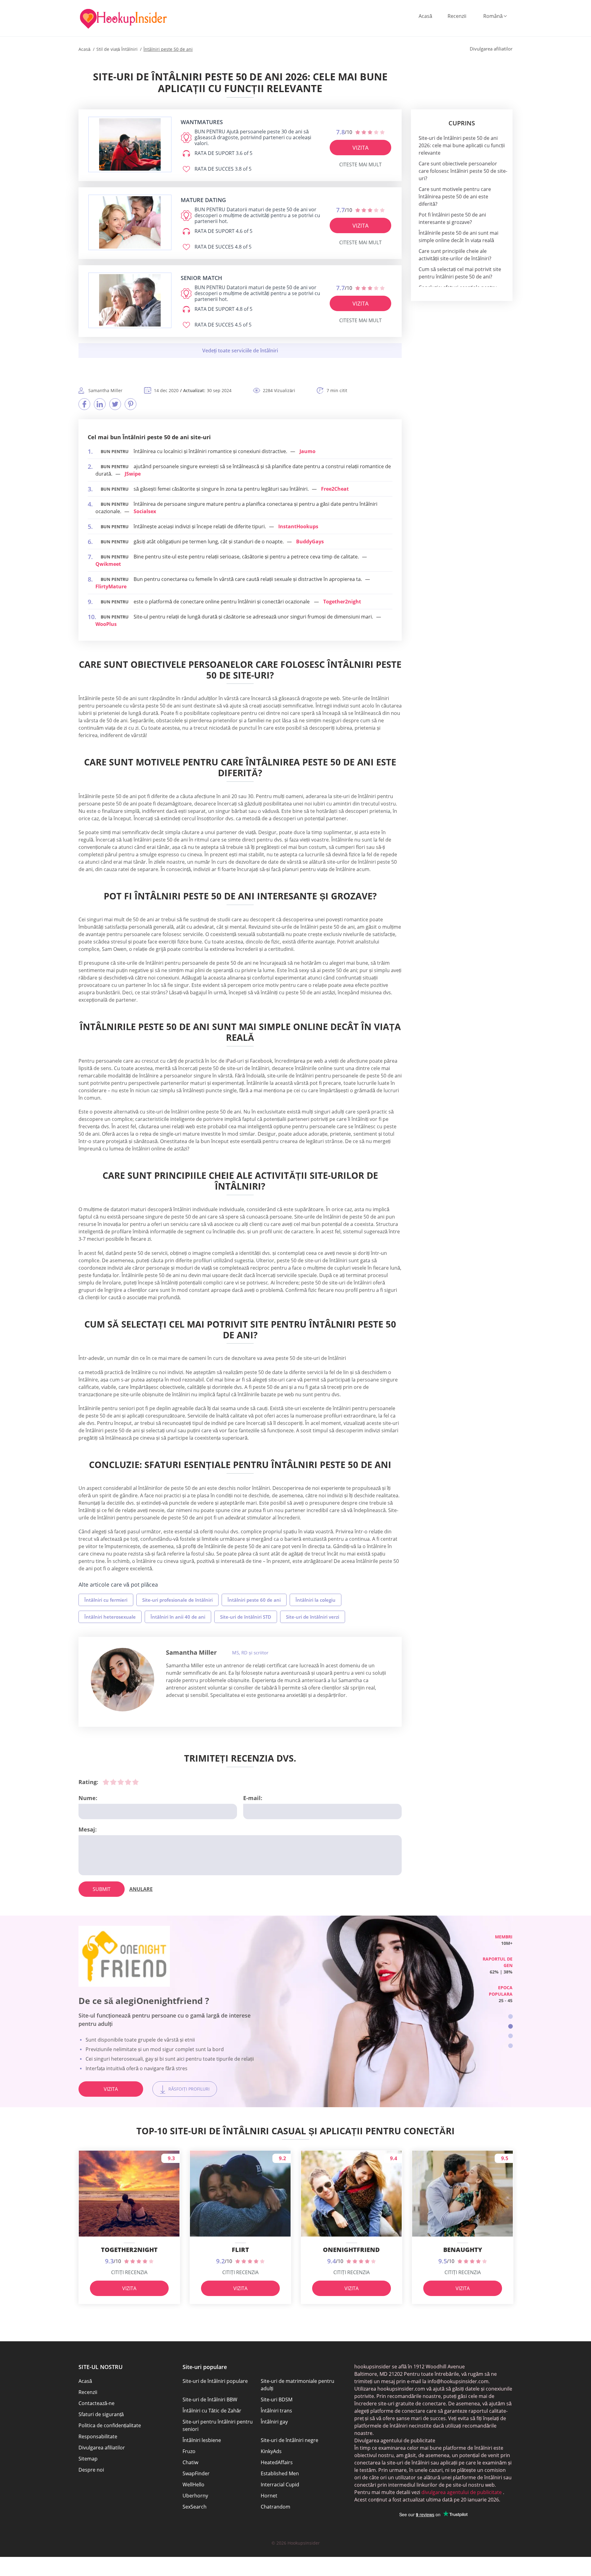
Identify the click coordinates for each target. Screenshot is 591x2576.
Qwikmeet (108, 564)
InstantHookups (298, 526)
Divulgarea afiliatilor (102, 2448)
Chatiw (190, 2462)
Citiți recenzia (129, 2272)
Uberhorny (195, 2496)
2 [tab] (511, 2026)
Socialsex (145, 511)
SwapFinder (196, 2473)
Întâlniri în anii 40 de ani (178, 1617)
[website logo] (130, 144)
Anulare (141, 1889)
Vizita (360, 148)
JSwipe (133, 474)
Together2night (342, 602)
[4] (128, 1782)
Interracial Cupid (280, 2485)
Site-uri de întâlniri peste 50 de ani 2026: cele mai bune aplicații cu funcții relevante (462, 145)
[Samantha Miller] (123, 1680)
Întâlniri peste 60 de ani (254, 1600)
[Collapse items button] (240, 351)
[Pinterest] (131, 404)
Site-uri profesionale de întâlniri (177, 1600)
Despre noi (91, 2470)
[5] (135, 1782)
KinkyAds (271, 2451)
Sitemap (88, 2459)
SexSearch (195, 2507)
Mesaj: (88, 1829)
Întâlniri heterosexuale (110, 1617)
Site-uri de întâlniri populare (215, 2381)
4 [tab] (511, 2046)
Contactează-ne (96, 2403)
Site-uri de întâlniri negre (289, 2440)
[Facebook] (84, 404)
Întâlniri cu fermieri (106, 1600)
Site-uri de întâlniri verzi (313, 1617)
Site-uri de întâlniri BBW (210, 2400)
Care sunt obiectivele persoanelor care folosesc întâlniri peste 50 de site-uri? (463, 171)
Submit (102, 1889)
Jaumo (308, 451)
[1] (106, 1782)
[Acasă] (123, 19)
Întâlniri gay (274, 2422)
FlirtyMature (111, 586)
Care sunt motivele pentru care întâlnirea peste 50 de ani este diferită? (455, 197)
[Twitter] (115, 404)
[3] (121, 1782)
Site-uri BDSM (277, 2400)
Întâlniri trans (276, 2411)
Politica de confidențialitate (110, 2425)
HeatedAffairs (277, 2462)
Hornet (269, 2496)
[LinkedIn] (100, 404)
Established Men (280, 2473)
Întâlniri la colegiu (316, 1600)
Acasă (425, 16)
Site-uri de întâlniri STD (246, 1617)
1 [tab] (511, 2016)
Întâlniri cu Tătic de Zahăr (212, 2411)
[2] (113, 1782)
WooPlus (106, 624)
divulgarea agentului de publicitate (461, 2492)
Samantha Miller (191, 1652)
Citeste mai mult (360, 164)
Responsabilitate (98, 2436)
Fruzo (189, 2451)
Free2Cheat (335, 489)
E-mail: (253, 1798)
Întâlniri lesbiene (202, 2440)
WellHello (193, 2485)
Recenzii (457, 16)
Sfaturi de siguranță (101, 2414)
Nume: (88, 1798)
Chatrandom (275, 2507)
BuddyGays (310, 542)
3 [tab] (511, 2036)
